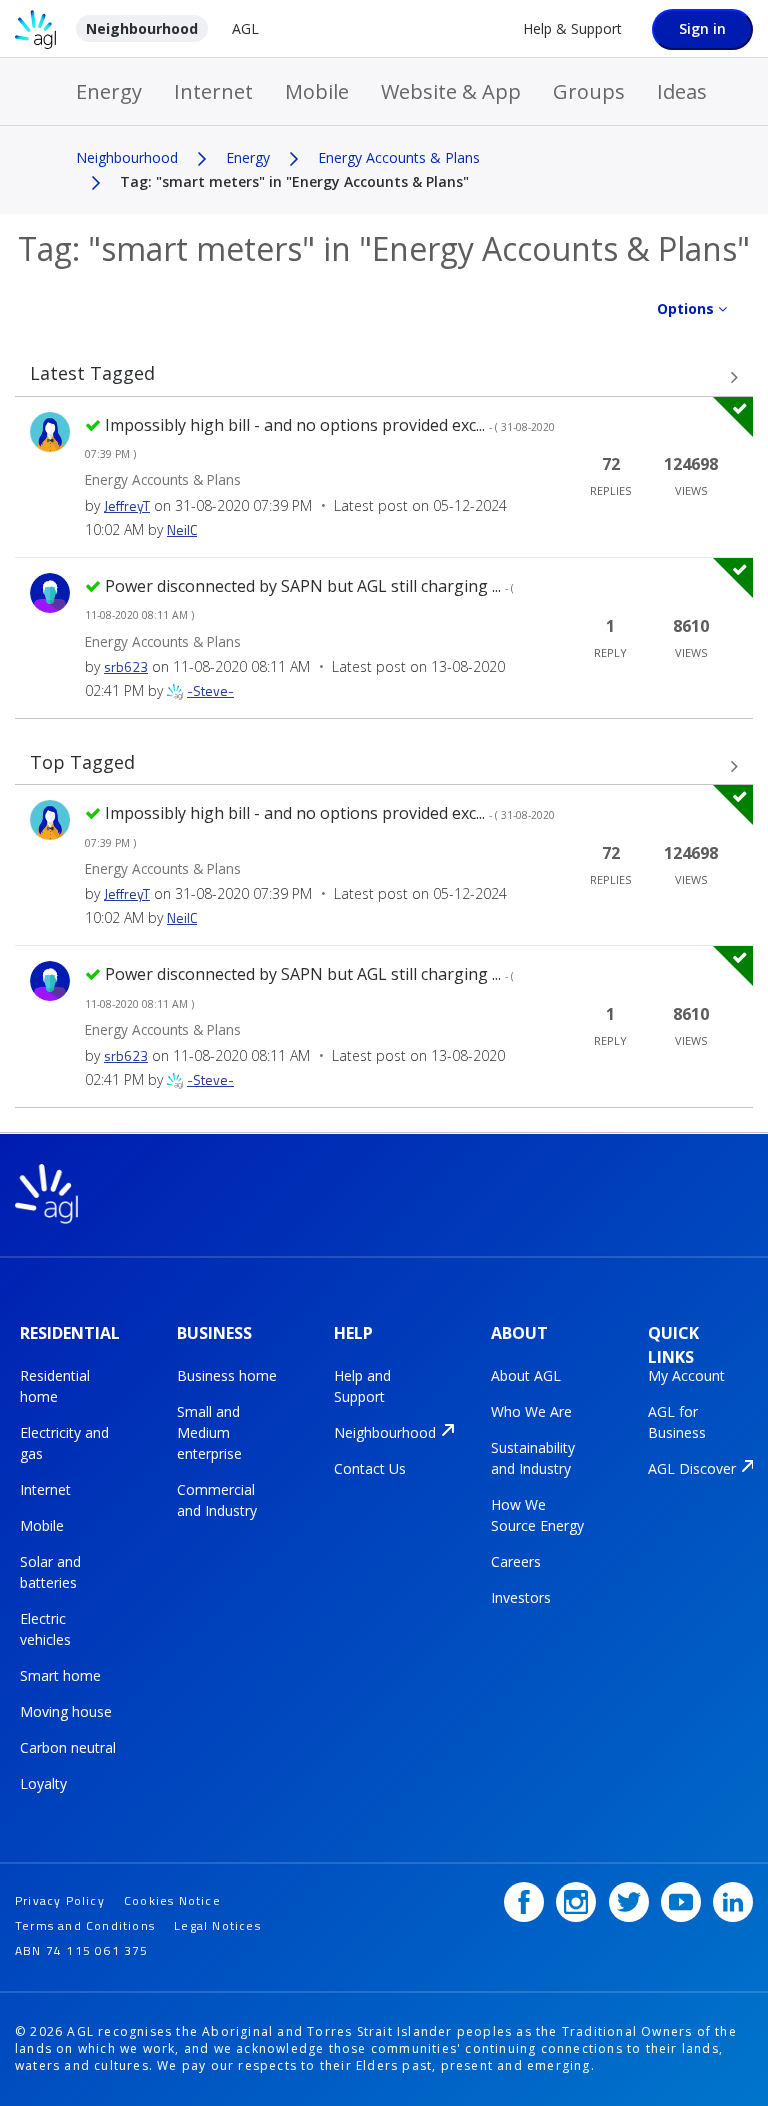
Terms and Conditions (85, 1925)
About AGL (526, 1375)
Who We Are (531, 1411)
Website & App (451, 91)
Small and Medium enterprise (209, 1432)
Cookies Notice (172, 1900)
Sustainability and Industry (533, 1458)
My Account (686, 1375)
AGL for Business (677, 1422)
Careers (516, 1561)
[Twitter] (629, 1902)
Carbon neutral (68, 1747)
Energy (109, 91)
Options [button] (685, 308)
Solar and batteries (50, 1572)
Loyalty (43, 1783)
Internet (213, 91)
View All (384, 378)
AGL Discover (692, 1468)
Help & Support (572, 28)
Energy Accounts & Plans (399, 157)
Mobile (317, 91)
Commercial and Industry (217, 1500)
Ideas (682, 91)
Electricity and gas (64, 1443)
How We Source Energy (537, 1515)
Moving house (66, 1711)
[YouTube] (681, 1902)
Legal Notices (217, 1925)
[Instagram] (576, 1902)
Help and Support (362, 1386)
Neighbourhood (142, 28)
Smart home (60, 1675)
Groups (589, 91)
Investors (521, 1597)
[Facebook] (524, 1902)
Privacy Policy (60, 1900)
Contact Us (370, 1468)
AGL (245, 28)
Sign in (702, 28)
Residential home (55, 1386)
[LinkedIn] (733, 1902)
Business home (227, 1375)
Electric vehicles (45, 1629)
